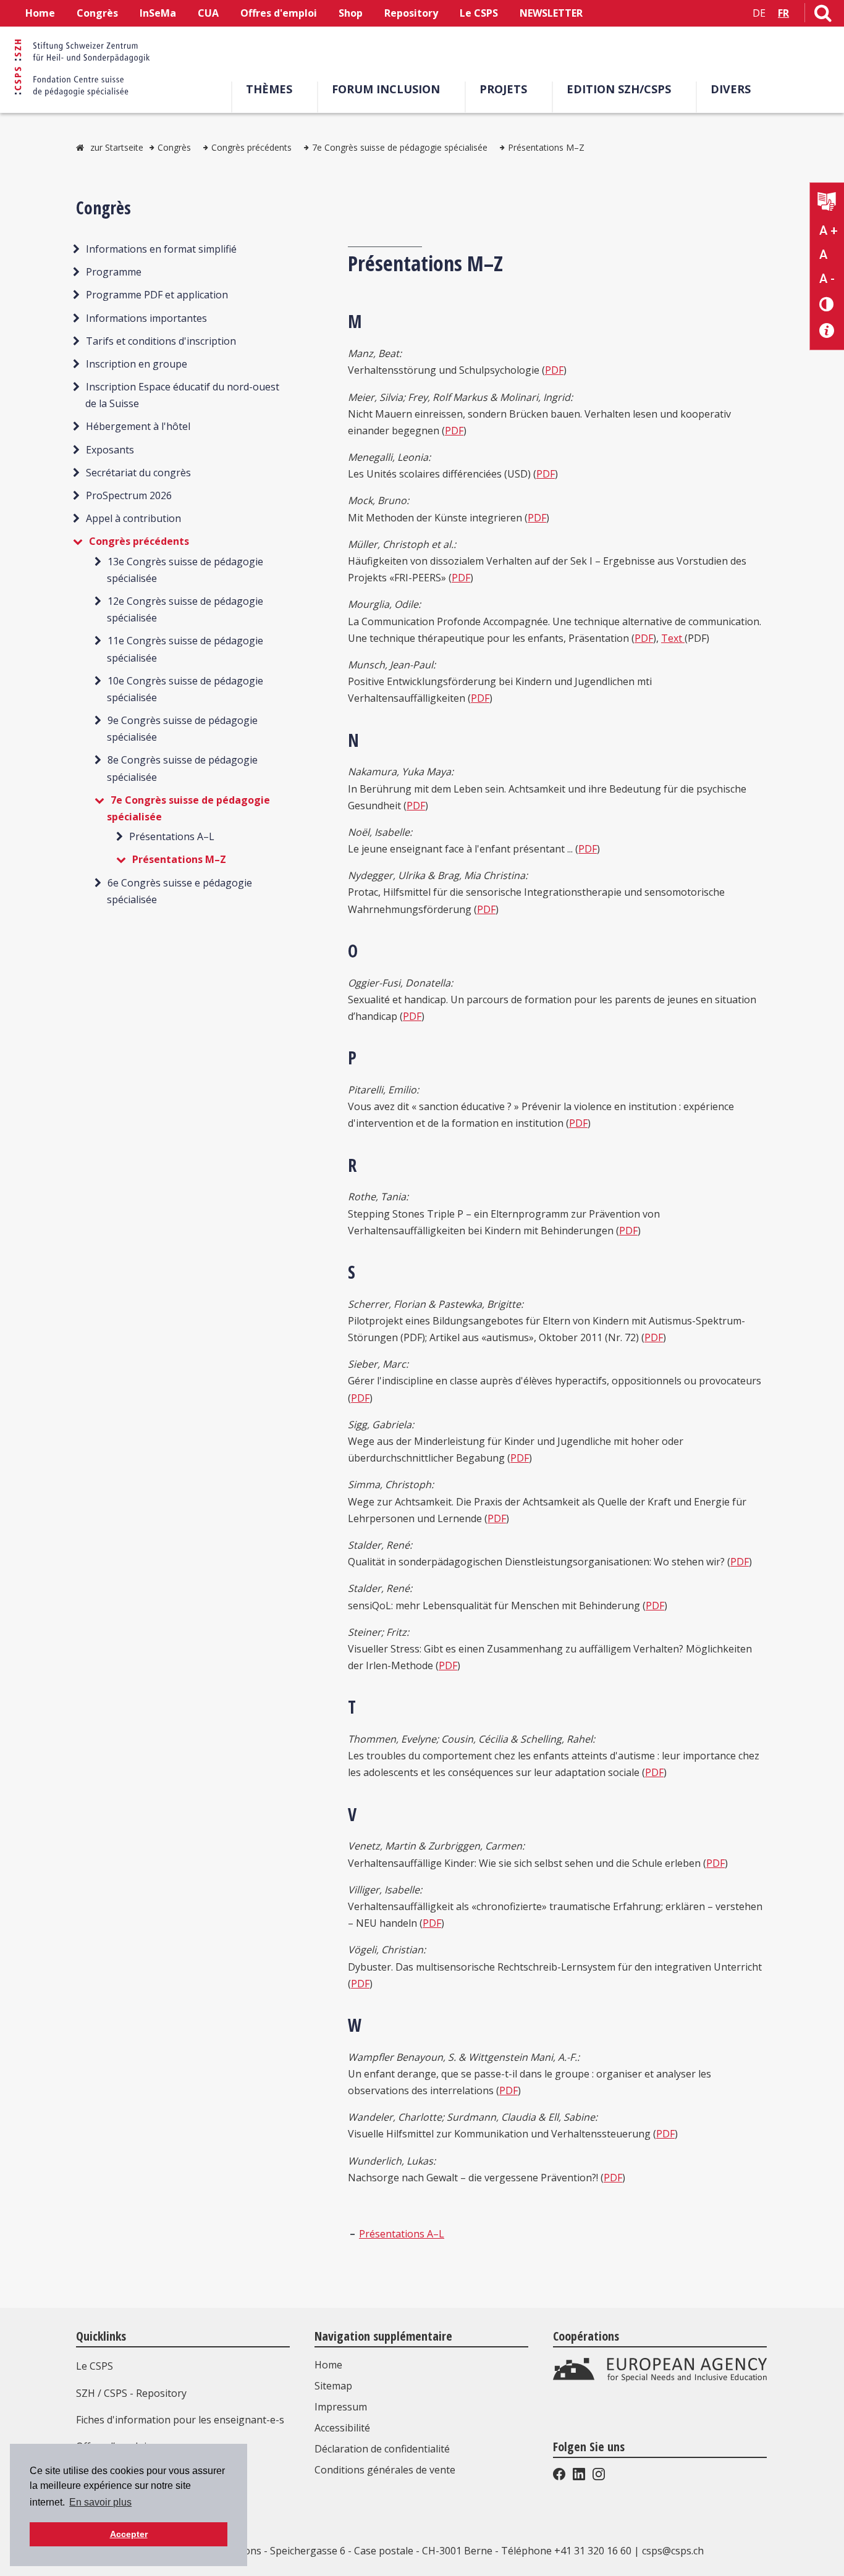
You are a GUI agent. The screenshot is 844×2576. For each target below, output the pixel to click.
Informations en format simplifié (161, 249)
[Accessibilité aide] (827, 331)
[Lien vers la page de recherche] (823, 15)
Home (40, 13)
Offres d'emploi (279, 13)
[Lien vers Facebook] (560, 2477)
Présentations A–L (172, 836)
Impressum (341, 2407)
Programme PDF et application (157, 295)
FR (783, 13)
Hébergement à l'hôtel (138, 426)
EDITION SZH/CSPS (619, 89)
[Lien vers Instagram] (597, 2477)
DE (759, 13)
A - (827, 279)
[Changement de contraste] (827, 304)
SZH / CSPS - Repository (131, 2393)
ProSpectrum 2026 (129, 495)
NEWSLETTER (551, 13)
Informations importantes (146, 318)
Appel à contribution (133, 518)
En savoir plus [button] (100, 2502)
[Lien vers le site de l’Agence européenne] (660, 2379)
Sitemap (333, 2386)
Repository (411, 13)
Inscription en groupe (137, 364)
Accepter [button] (129, 2534)
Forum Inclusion (386, 89)
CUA (208, 13)
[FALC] (827, 203)
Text (673, 638)
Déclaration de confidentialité (382, 2449)
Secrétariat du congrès (138, 473)
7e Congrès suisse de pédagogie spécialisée (400, 147)
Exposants (110, 450)
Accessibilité (342, 2428)
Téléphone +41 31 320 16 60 (566, 2551)
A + (829, 230)
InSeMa (158, 13)
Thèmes (269, 89)
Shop (351, 13)
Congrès (97, 13)
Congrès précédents (251, 147)
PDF (554, 370)
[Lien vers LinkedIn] (579, 2477)
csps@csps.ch (673, 2551)
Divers (731, 89)
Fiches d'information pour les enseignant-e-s (180, 2420)
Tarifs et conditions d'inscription (161, 341)
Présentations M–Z (546, 147)
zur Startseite (117, 147)
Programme (114, 272)
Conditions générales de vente (385, 2470)
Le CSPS (479, 13)
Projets (503, 89)
